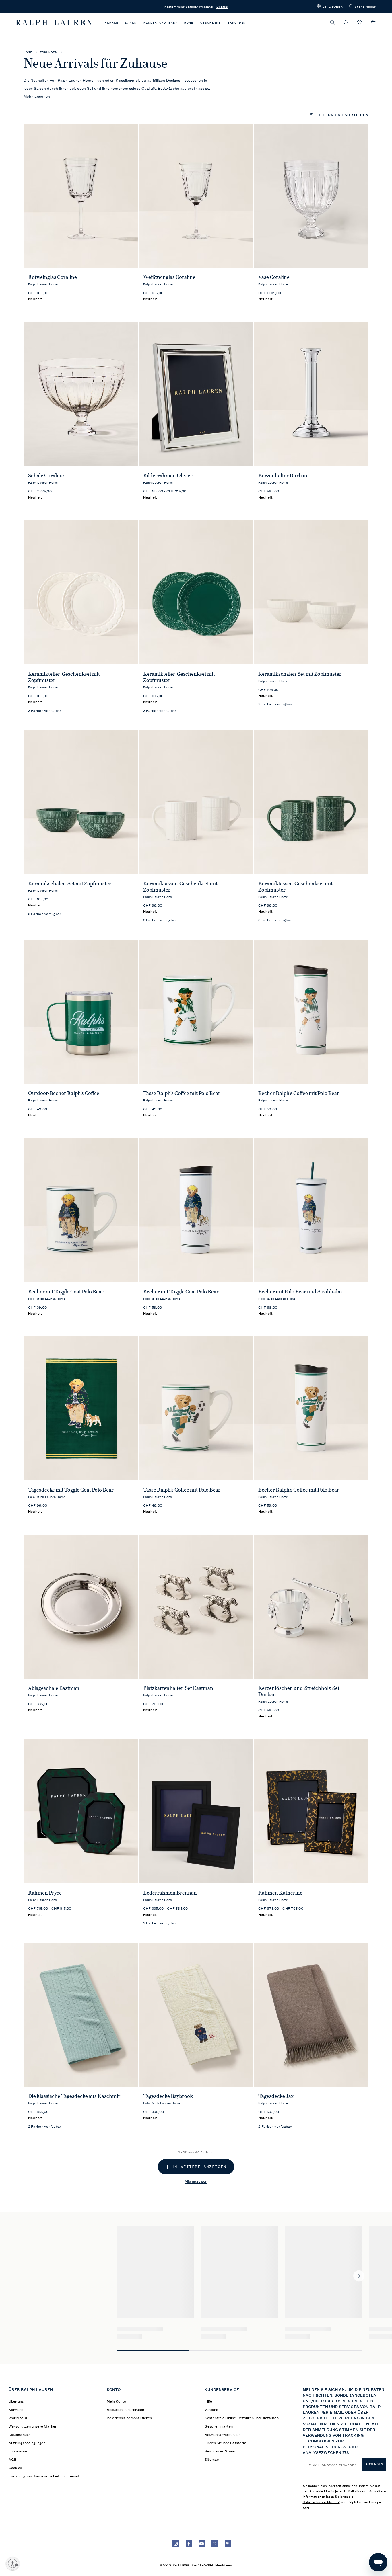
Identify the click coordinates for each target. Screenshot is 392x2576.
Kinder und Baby (161, 23)
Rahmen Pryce (45, 1893)
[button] (330, 6)
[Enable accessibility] (13, 2563)
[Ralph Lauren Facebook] (189, 2544)
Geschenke (210, 23)
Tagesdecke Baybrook (168, 2096)
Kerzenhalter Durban (283, 476)
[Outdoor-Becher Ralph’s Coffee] (81, 1012)
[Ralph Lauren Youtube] (202, 2544)
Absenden (374, 2464)
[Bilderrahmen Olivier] (196, 394)
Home (189, 23)
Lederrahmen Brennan (170, 1893)
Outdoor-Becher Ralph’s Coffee (64, 1093)
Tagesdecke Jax (276, 2096)
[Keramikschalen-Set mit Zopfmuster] (311, 592)
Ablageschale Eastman (54, 1688)
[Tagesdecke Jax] (311, 2015)
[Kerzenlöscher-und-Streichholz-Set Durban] (311, 1607)
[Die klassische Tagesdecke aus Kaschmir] (81, 2015)
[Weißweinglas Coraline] (196, 196)
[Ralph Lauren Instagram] (176, 2544)
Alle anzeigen (196, 2181)
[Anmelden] (346, 22)
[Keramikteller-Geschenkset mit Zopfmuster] (81, 592)
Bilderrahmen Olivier (168, 476)
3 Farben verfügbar (45, 710)
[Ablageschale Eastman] (81, 1607)
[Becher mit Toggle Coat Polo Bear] (81, 1210)
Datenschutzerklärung (321, 2502)
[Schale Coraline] (81, 394)
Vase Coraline (274, 277)
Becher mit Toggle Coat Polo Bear (66, 1292)
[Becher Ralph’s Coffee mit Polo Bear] (311, 1012)
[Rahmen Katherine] (311, 1811)
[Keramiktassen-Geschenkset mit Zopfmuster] (196, 802)
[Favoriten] (360, 23)
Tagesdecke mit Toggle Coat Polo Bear (71, 1490)
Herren (111, 23)
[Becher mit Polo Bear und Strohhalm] (311, 1210)
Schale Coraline (46, 476)
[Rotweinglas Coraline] (81, 196)
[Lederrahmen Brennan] (196, 1811)
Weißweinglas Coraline (169, 277)
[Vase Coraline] (311, 196)
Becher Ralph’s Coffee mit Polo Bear (299, 1093)
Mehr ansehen (37, 96)
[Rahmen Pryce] (81, 1811)
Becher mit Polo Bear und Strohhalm (300, 1292)
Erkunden (237, 23)
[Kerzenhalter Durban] (311, 394)
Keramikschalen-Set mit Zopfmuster (300, 674)
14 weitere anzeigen (199, 2167)
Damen (131, 23)
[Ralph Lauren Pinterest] (228, 2544)
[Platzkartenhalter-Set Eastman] (196, 1607)
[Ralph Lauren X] (215, 2544)
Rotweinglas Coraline (53, 277)
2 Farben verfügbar (45, 2126)
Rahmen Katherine (280, 1893)
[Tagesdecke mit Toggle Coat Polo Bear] (81, 1409)
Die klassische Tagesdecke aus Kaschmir (74, 2096)
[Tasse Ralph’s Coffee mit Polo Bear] (196, 1012)
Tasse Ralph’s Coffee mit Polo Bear (182, 1093)
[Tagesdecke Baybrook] (196, 2015)
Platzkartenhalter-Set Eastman (178, 1688)
